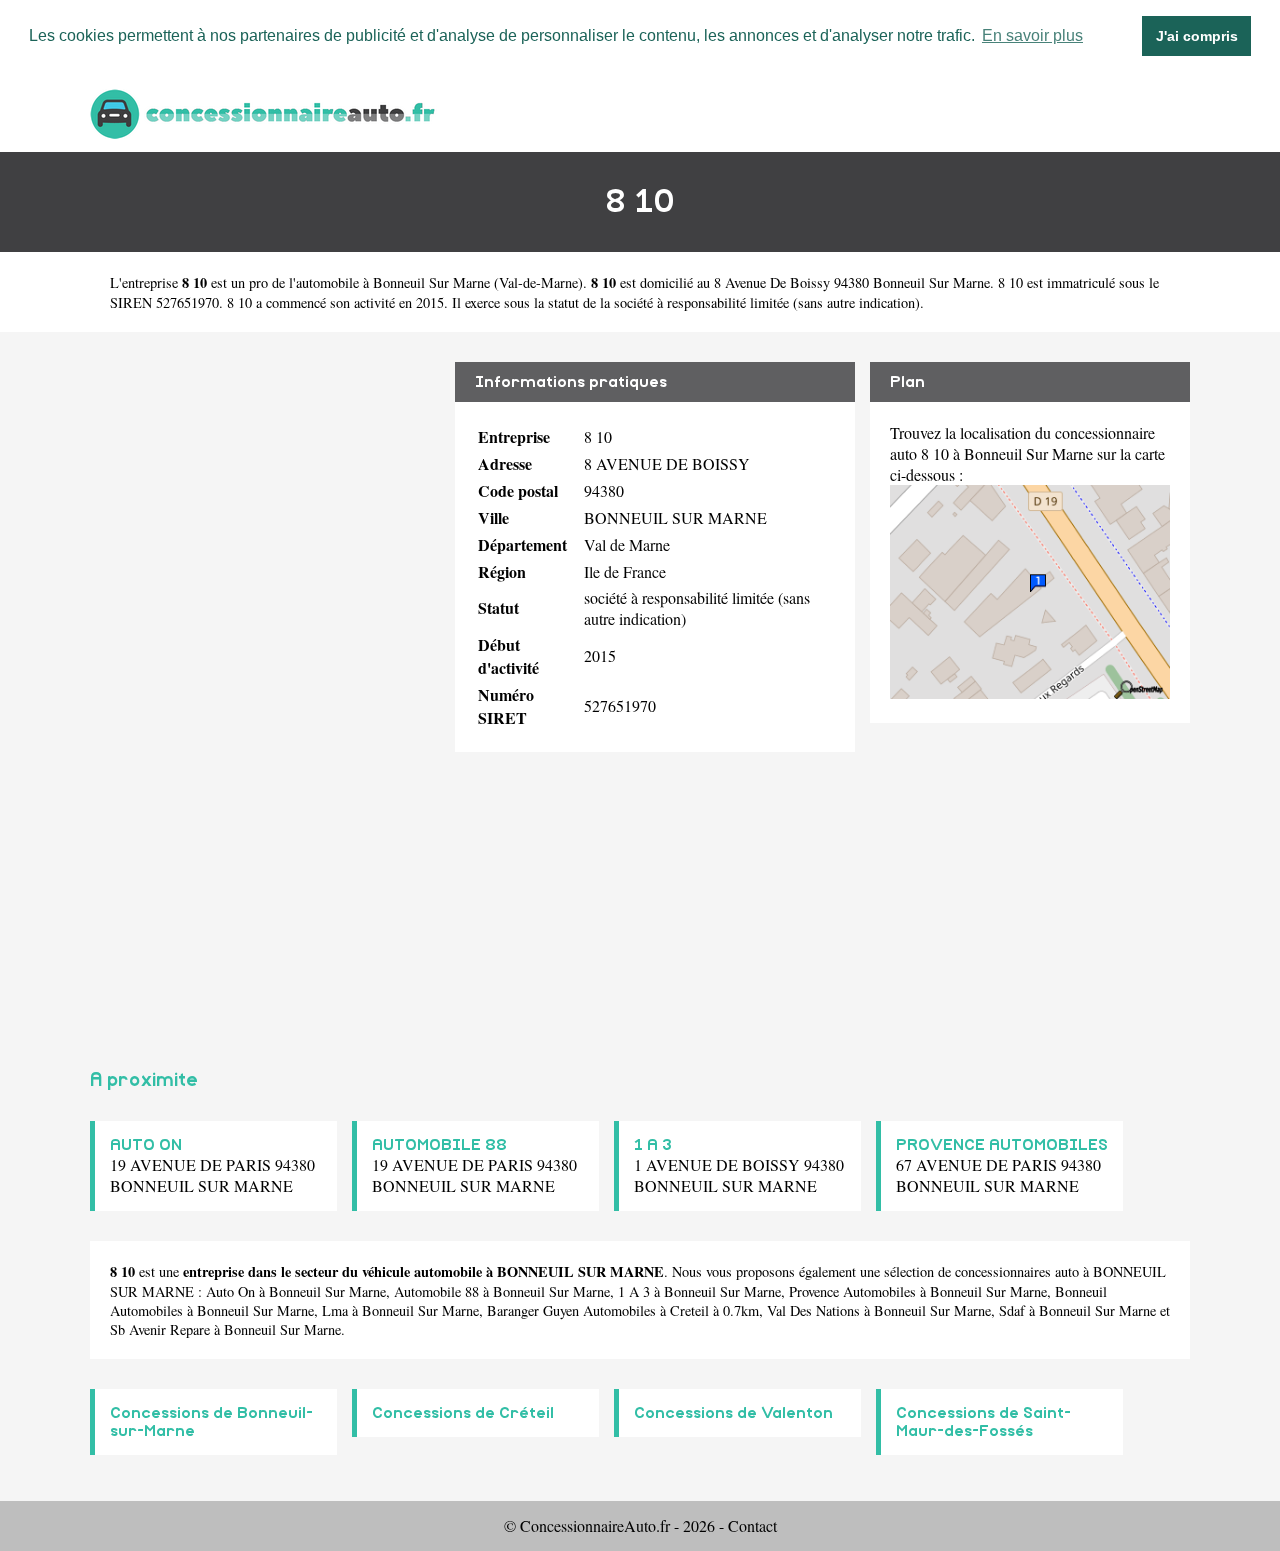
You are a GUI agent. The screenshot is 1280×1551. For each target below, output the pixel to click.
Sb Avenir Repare (160, 1329)
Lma (335, 1310)
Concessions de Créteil (463, 1413)
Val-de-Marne (538, 282)
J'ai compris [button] (1197, 36)
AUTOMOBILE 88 (439, 1145)
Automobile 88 (436, 1291)
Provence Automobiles (852, 1291)
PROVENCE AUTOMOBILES (1002, 1145)
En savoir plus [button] (1032, 35)
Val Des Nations (813, 1310)
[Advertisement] (265, 692)
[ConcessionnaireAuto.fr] (265, 111)
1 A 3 (653, 1145)
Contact (752, 1525)
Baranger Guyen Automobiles (571, 1310)
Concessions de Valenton (733, 1413)
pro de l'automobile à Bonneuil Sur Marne (369, 282)
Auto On (230, 1291)
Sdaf (1012, 1310)
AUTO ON (146, 1145)
